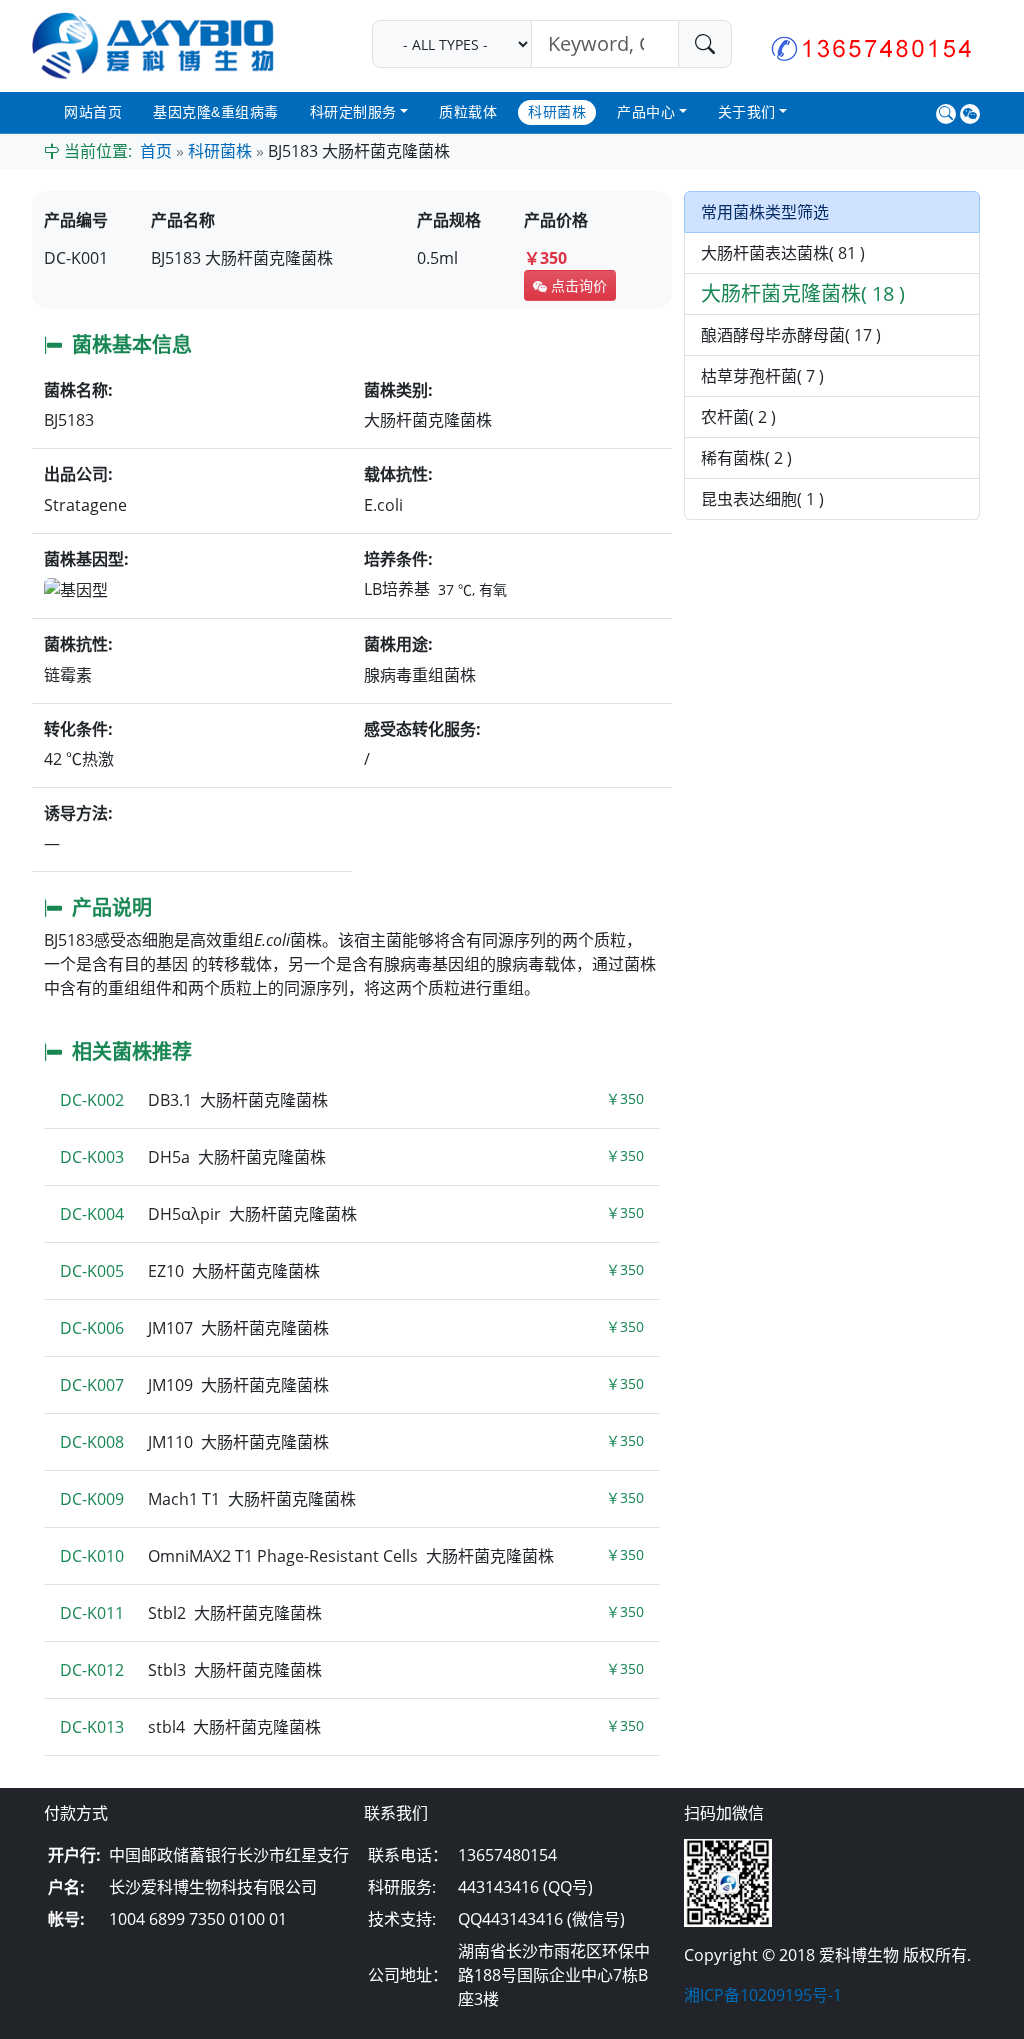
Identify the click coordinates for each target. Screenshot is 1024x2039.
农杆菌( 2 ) (738, 417)
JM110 (352, 1442)
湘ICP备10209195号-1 (763, 1995)
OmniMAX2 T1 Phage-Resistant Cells (352, 1556)
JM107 (352, 1328)
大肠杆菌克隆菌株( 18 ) (803, 293)
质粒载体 (468, 112)
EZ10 (352, 1271)
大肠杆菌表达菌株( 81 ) (783, 253)
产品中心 (646, 112)
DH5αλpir (352, 1214)
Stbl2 (352, 1613)
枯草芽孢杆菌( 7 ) (762, 376)
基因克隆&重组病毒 (216, 112)
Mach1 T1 (352, 1499)
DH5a (352, 1157)
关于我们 (747, 112)
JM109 (352, 1385)
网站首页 (93, 112)
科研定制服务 (353, 112)
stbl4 (352, 1727)
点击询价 (577, 285)
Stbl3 (352, 1670)
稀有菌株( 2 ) (746, 458)
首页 (156, 151)
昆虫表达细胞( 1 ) (762, 499)
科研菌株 (557, 112)
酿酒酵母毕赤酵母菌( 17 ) (791, 335)
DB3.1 (352, 1100)
